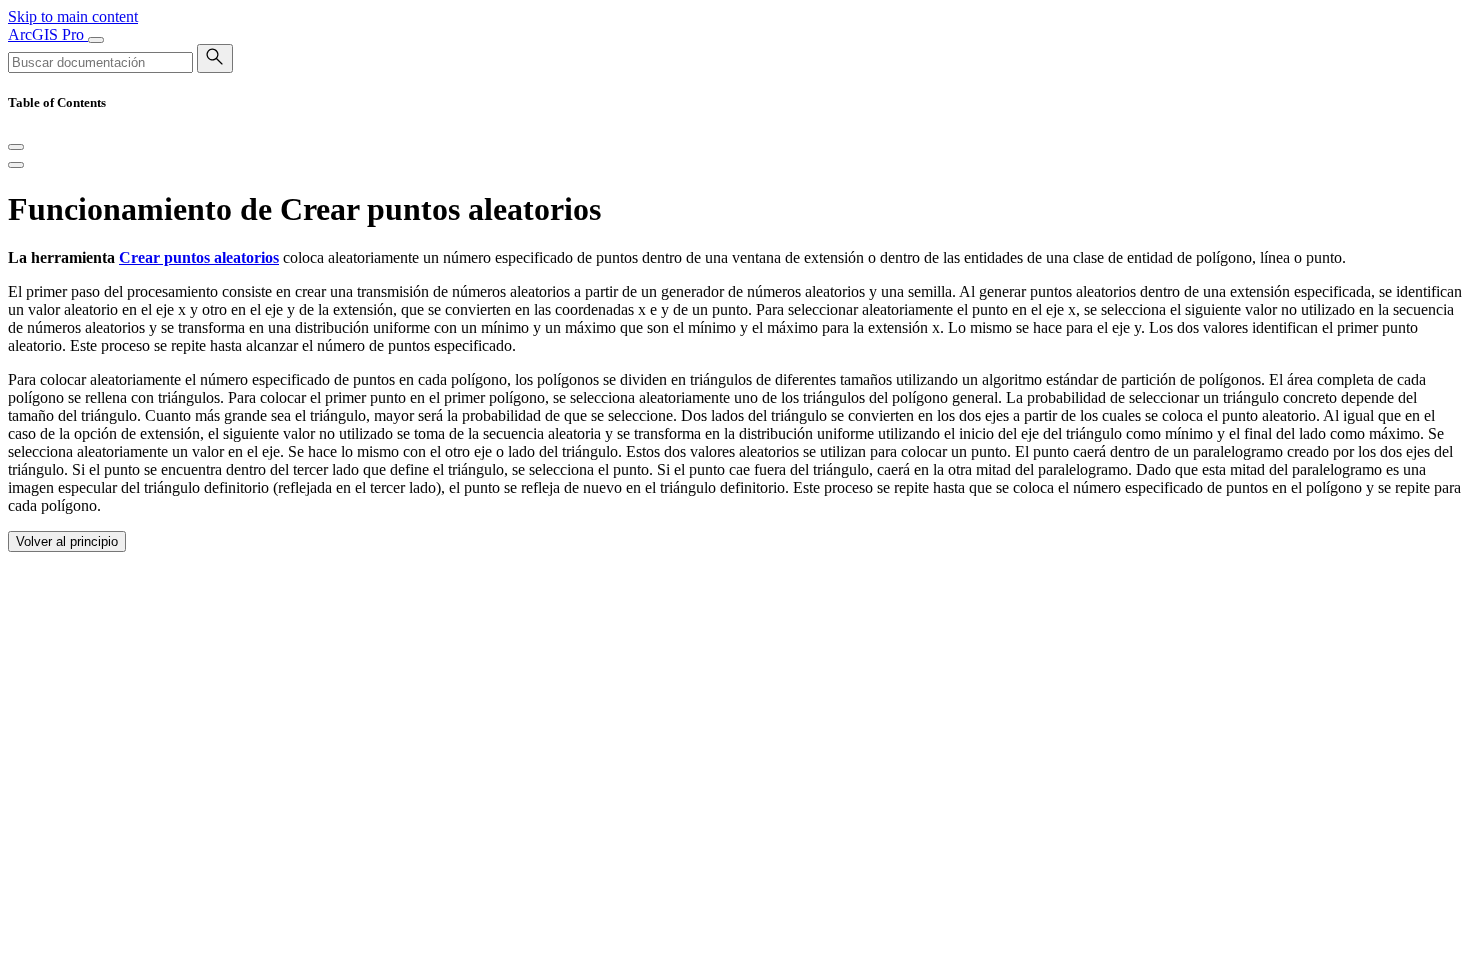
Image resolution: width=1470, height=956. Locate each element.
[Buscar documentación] (215, 58)
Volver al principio (67, 541)
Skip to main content (73, 16)
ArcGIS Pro (48, 34)
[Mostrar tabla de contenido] (16, 165)
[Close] (16, 147)
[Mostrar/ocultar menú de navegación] (96, 40)
